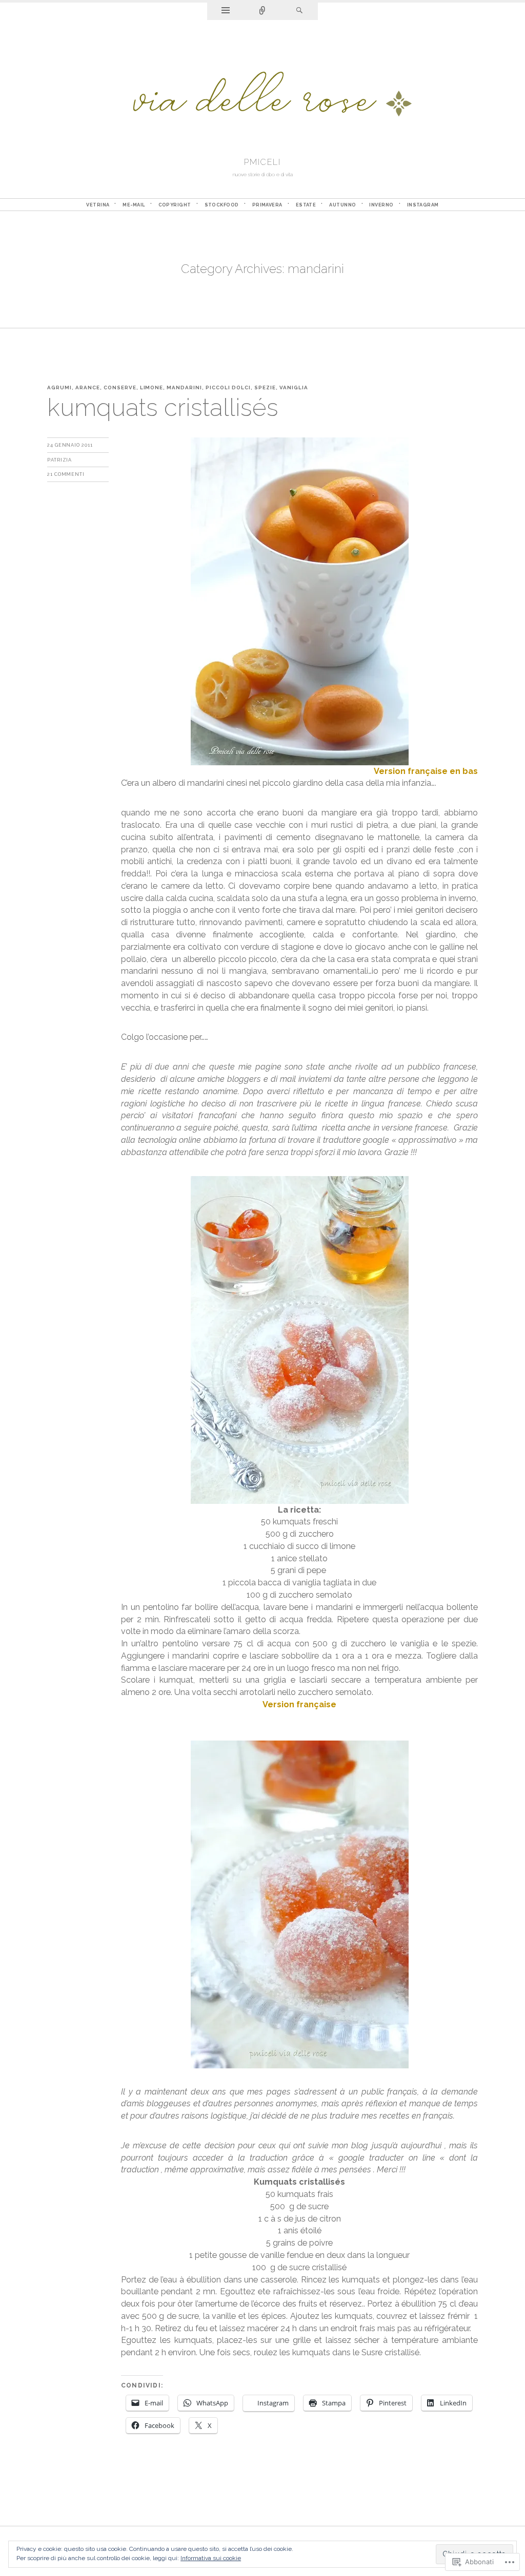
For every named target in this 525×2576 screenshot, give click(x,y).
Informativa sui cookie (211, 2558)
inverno (381, 205)
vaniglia (294, 388)
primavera (267, 205)
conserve (120, 388)
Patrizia (59, 460)
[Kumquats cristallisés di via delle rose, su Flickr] (300, 1339)
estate (306, 205)
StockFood (222, 205)
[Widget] (226, 11)
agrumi (59, 388)
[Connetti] (262, 11)
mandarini (184, 388)
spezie (265, 388)
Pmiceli (262, 162)
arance (88, 388)
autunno (342, 205)
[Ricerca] (299, 11)
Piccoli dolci (228, 388)
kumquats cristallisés (163, 407)
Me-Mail (134, 205)
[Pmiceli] (262, 96)
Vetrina (98, 205)
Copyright (175, 205)
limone (152, 388)
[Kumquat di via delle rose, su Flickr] (300, 601)
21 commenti (66, 474)
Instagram (423, 205)
